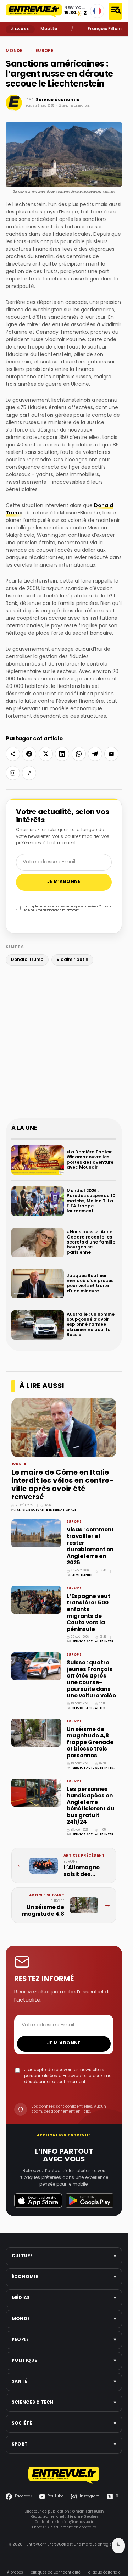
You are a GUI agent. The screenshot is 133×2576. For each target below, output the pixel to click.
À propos (15, 2573)
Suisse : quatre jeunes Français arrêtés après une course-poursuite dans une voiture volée (91, 1679)
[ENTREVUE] (64, 2475)
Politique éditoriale (103, 2573)
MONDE (23, 41)
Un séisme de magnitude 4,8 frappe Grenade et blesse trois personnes (90, 1743)
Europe (34, 41)
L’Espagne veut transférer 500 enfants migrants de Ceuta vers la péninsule (88, 1613)
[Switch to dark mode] (118, 2546)
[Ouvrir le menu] (115, 11)
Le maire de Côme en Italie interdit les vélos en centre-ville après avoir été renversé (62, 1485)
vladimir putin (73, 960)
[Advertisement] (66, 1043)
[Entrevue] (34, 11)
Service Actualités (89, 1708)
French (97, 11)
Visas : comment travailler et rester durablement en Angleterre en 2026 (90, 1546)
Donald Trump (27, 960)
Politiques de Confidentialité (55, 2573)
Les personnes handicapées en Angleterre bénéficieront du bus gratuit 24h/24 (91, 1806)
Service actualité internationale (47, 1510)
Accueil (11, 41)
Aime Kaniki (82, 1575)
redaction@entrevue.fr (73, 2522)
